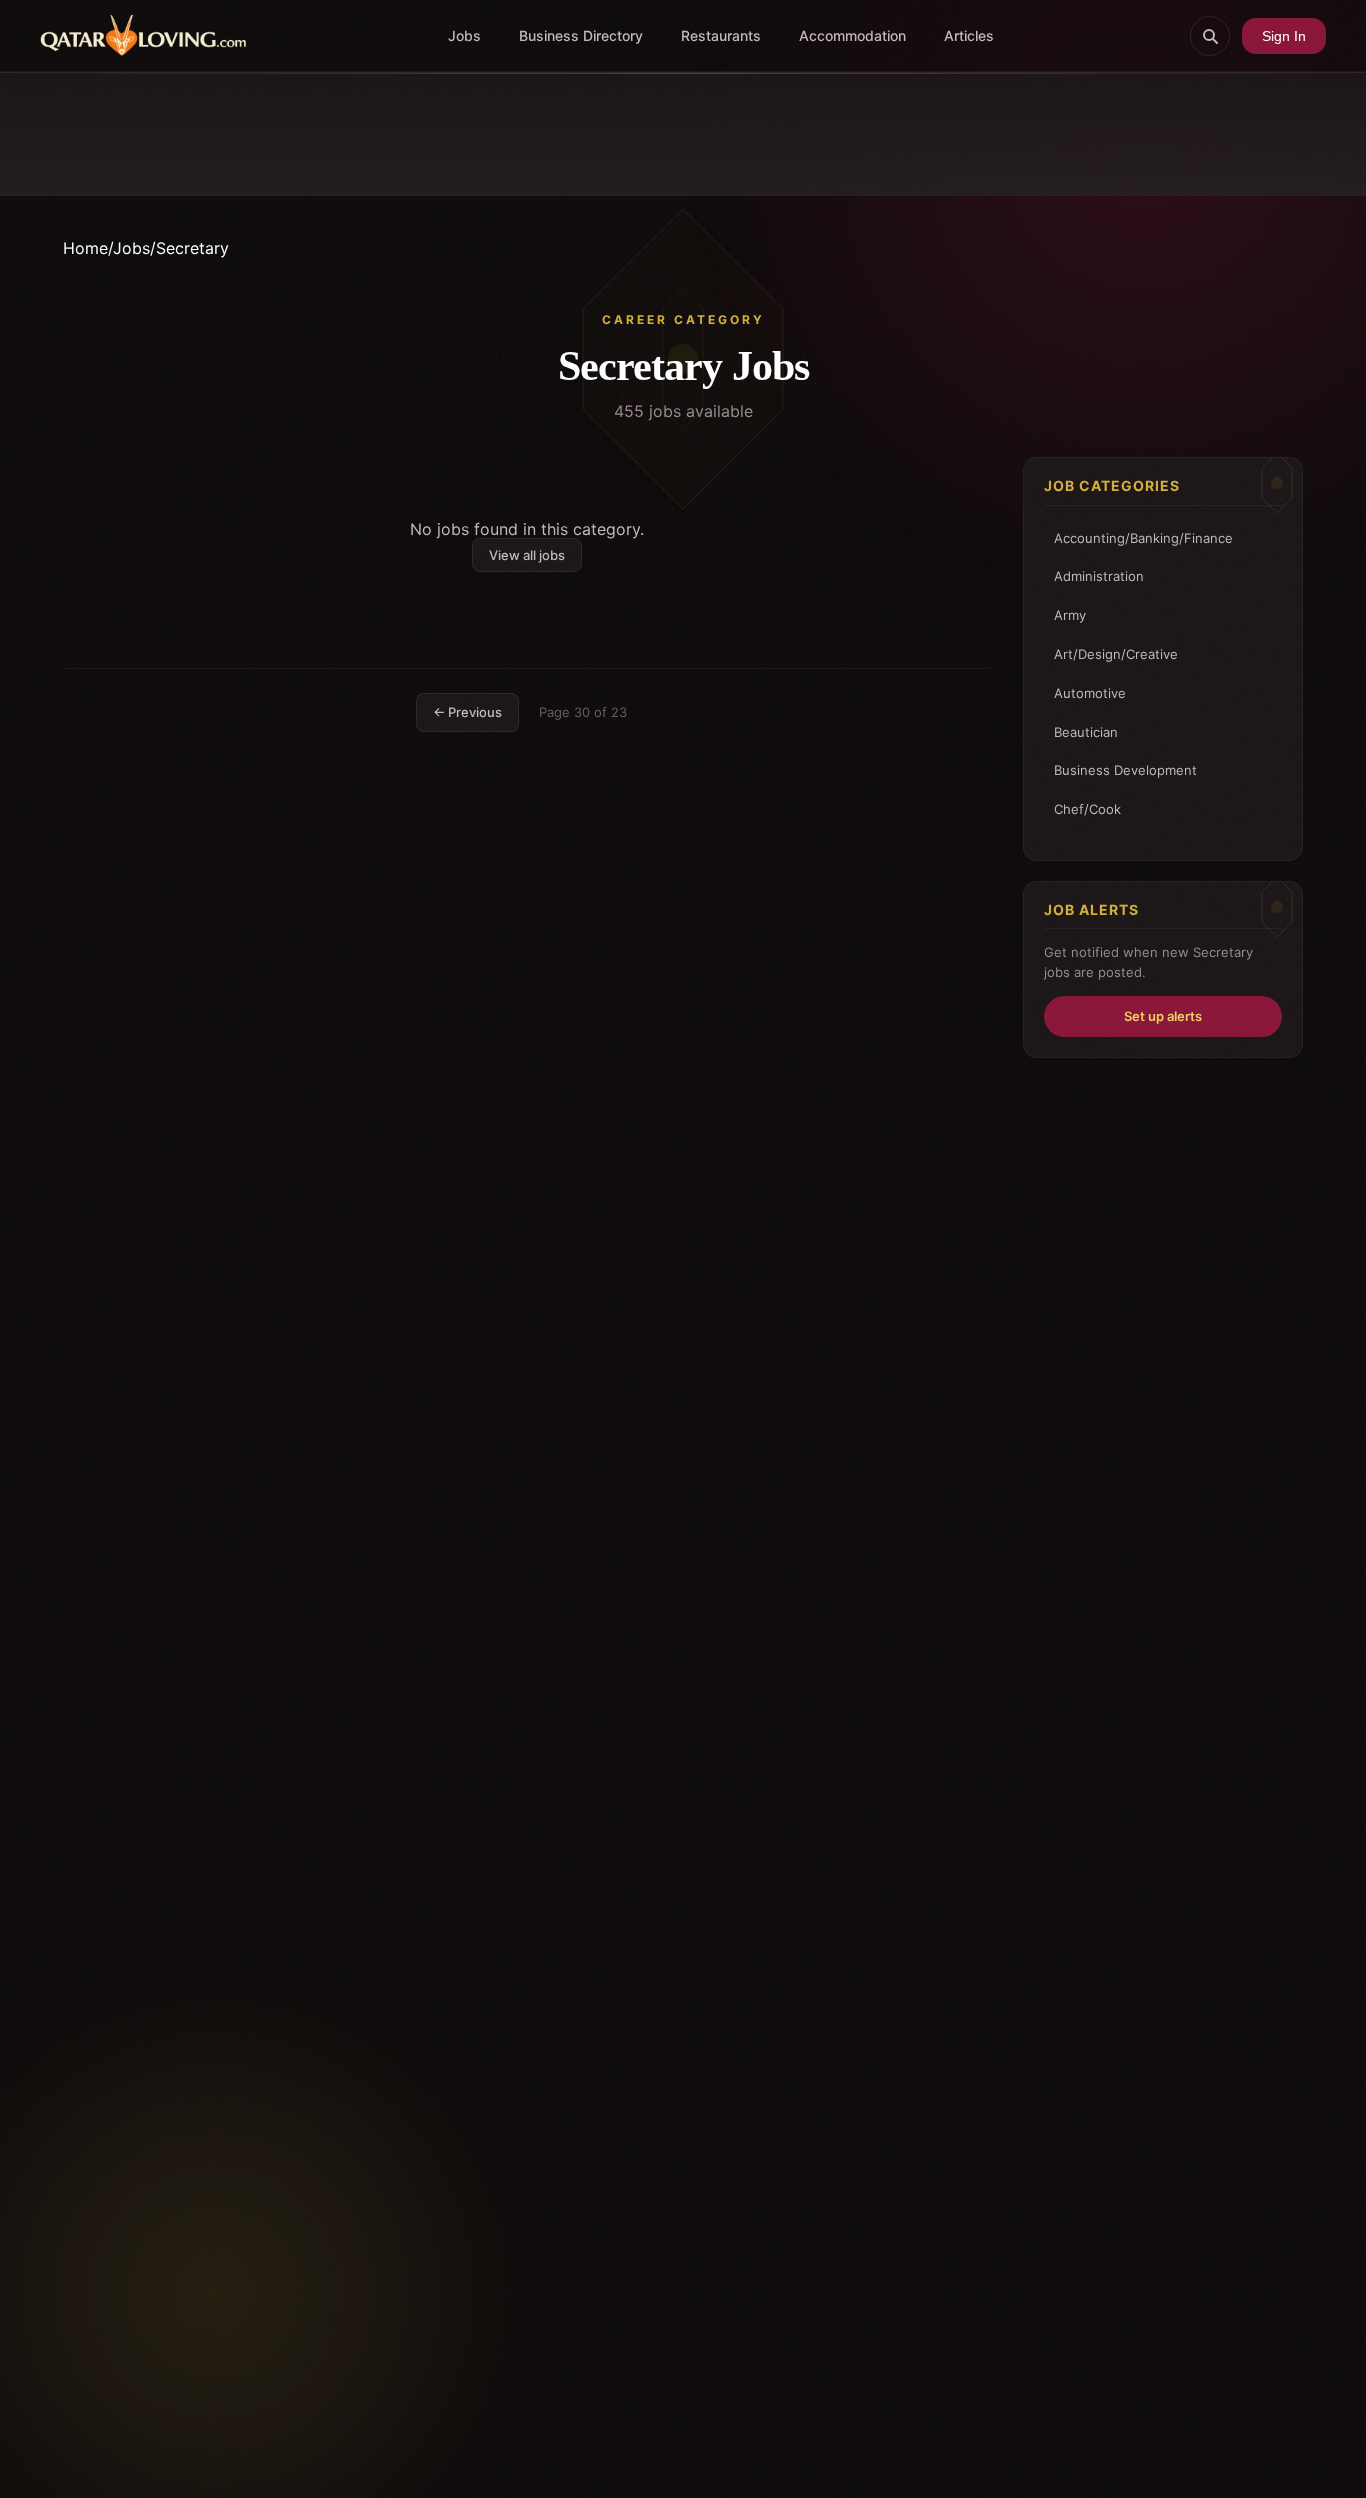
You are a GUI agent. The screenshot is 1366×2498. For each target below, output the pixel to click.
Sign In (1284, 36)
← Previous (467, 712)
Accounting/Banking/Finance (1143, 538)
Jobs (464, 35)
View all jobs (527, 555)
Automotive (1090, 693)
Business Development (1125, 770)
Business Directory (581, 35)
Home (85, 248)
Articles (969, 35)
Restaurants (721, 35)
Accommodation (852, 35)
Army (1070, 615)
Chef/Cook (1087, 809)
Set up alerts (1163, 1016)
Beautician (1086, 732)
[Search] (1210, 36)
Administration (1099, 576)
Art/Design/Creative (1116, 654)
